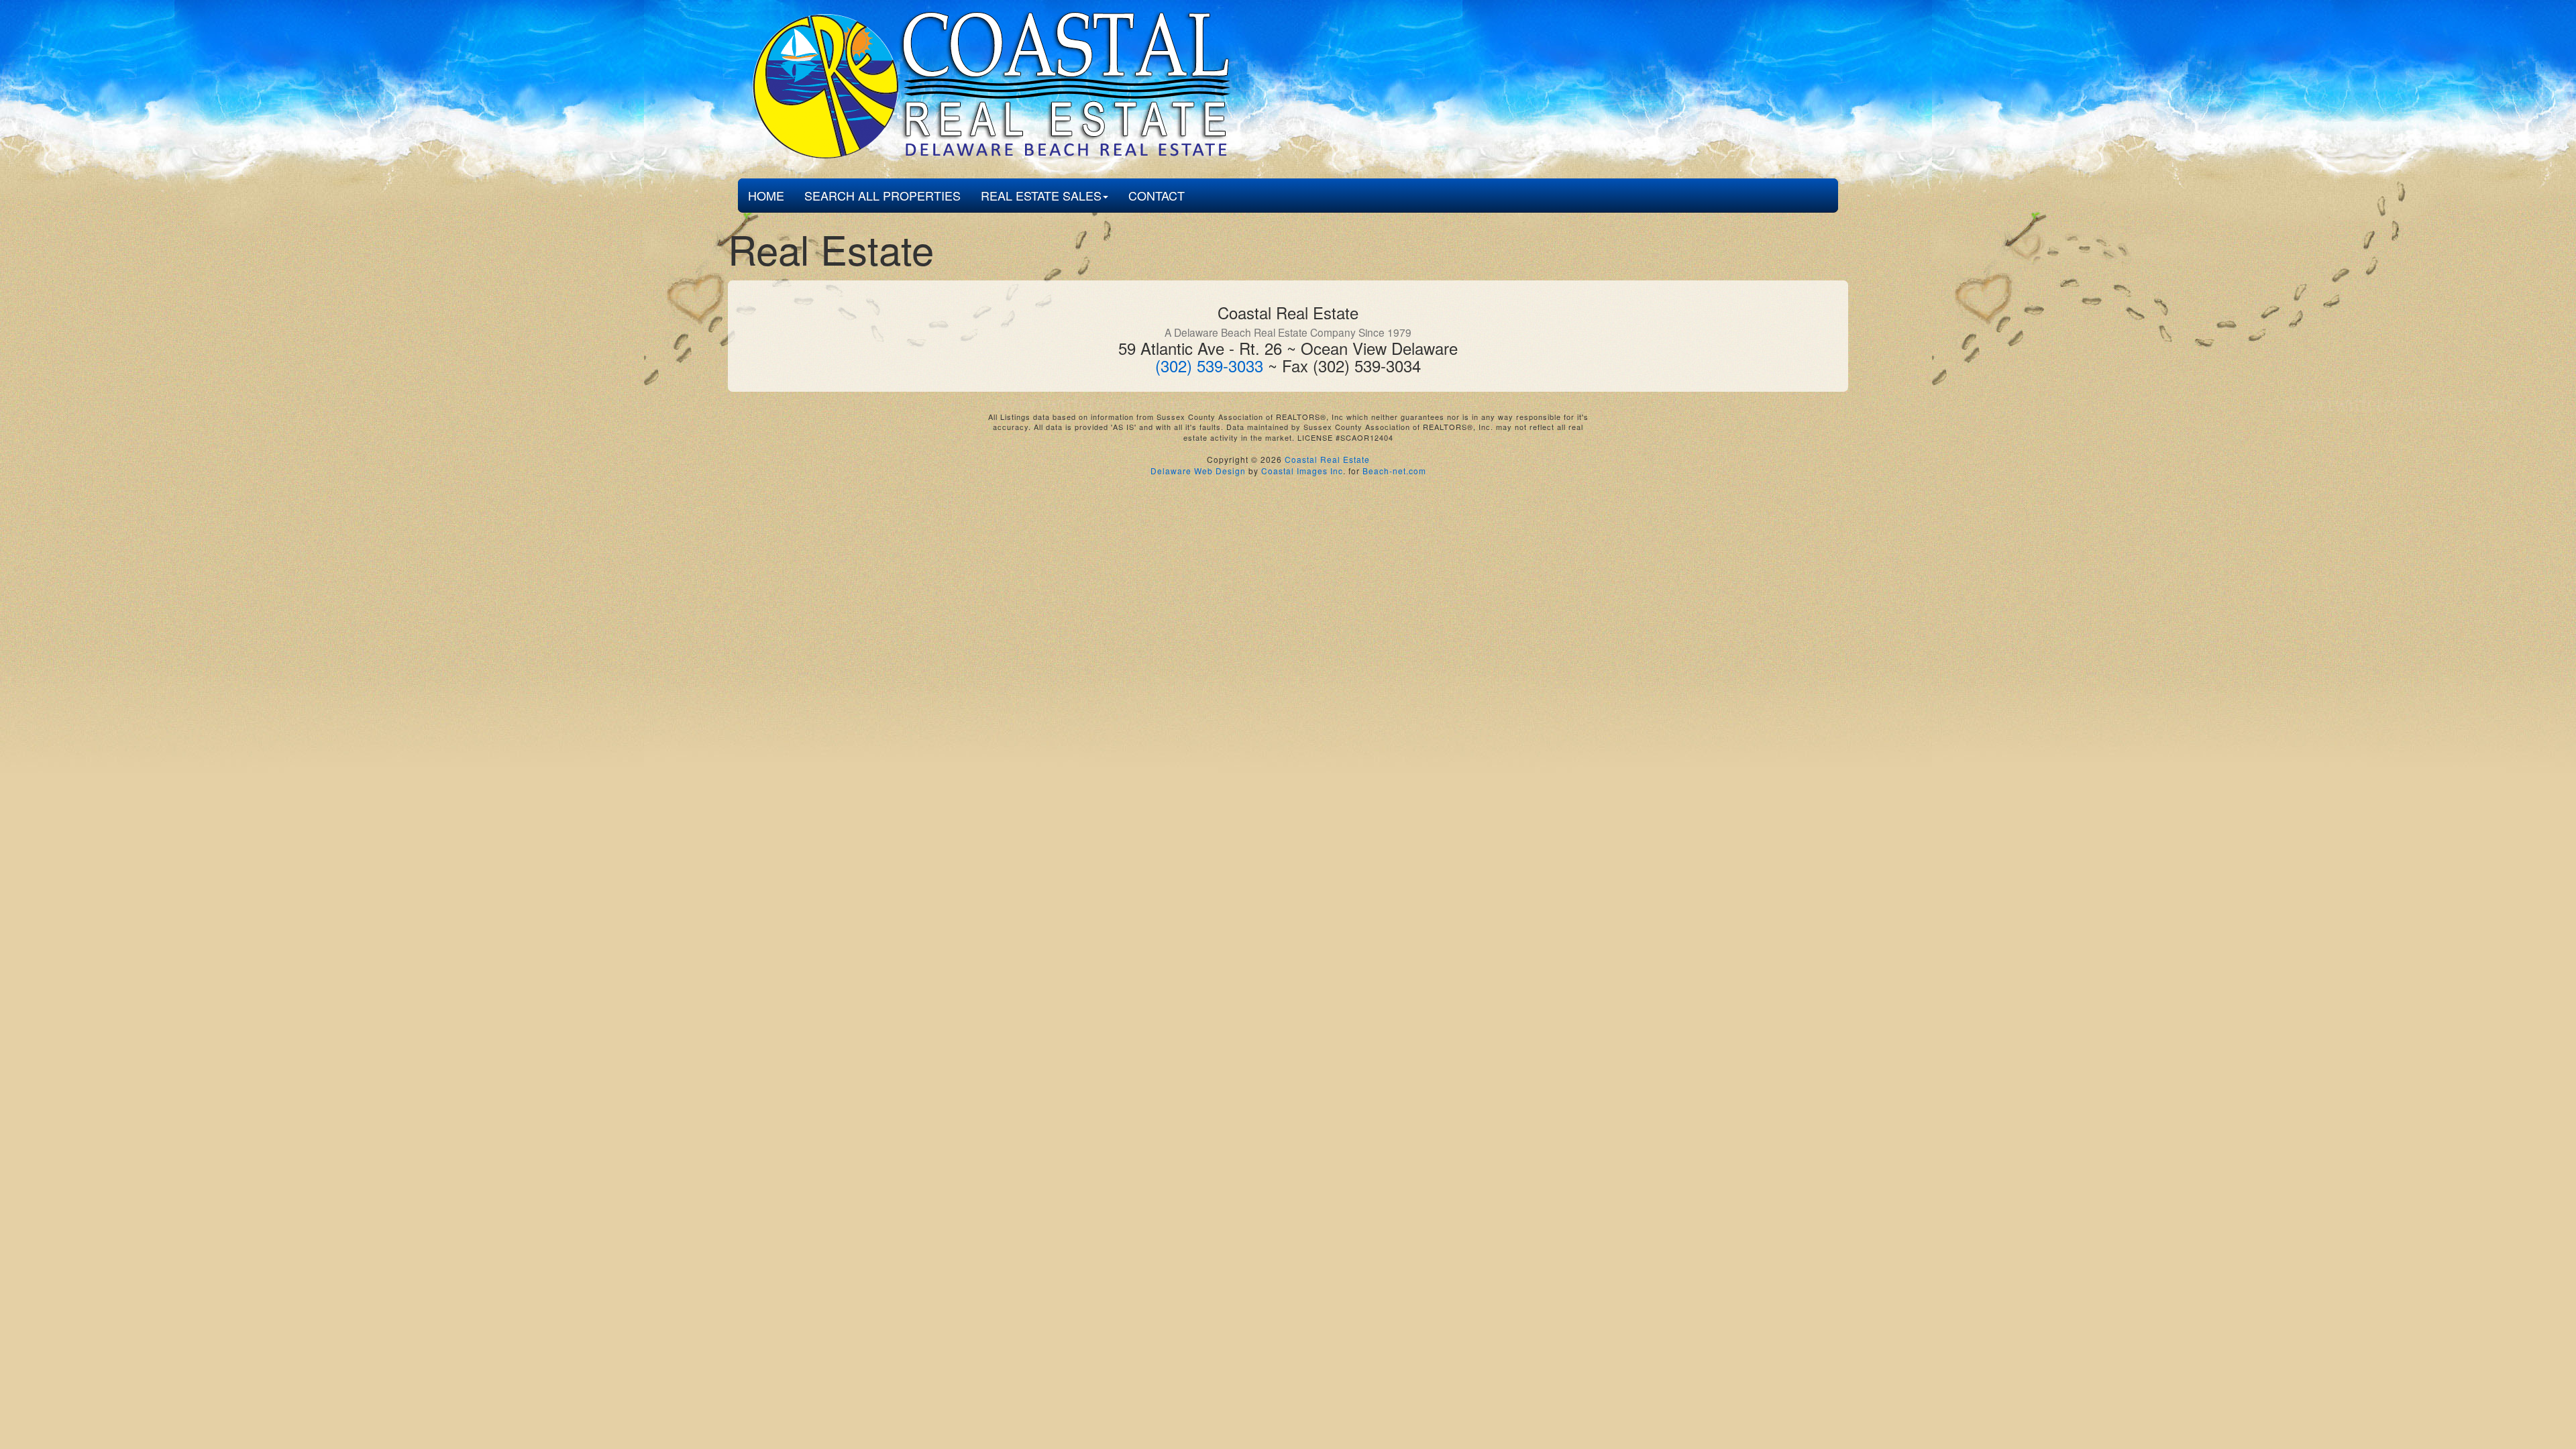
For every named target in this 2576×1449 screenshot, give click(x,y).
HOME (766, 195)
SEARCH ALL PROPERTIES (882, 195)
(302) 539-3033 (1209, 365)
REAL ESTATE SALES (1041, 195)
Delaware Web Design (1198, 471)
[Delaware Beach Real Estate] (987, 87)
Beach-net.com (1394, 471)
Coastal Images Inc (1302, 471)
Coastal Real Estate (1327, 459)
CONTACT (1157, 195)
